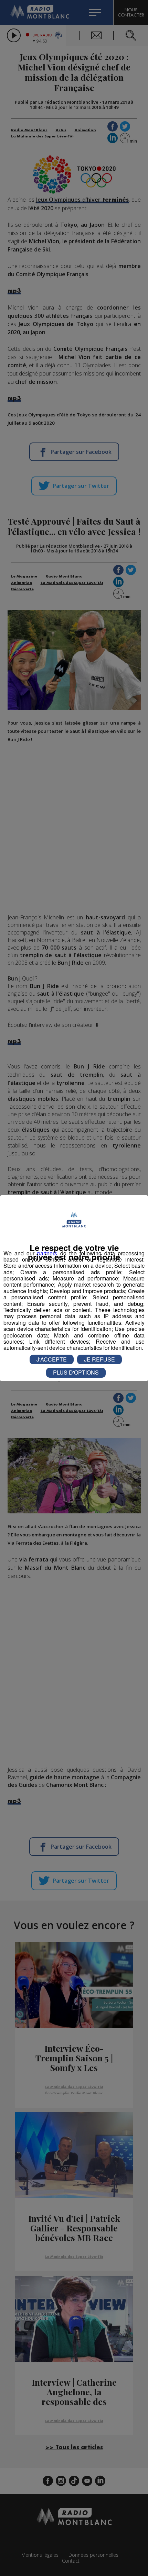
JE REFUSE (99, 1359)
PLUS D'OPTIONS (76, 1372)
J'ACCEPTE (52, 1359)
